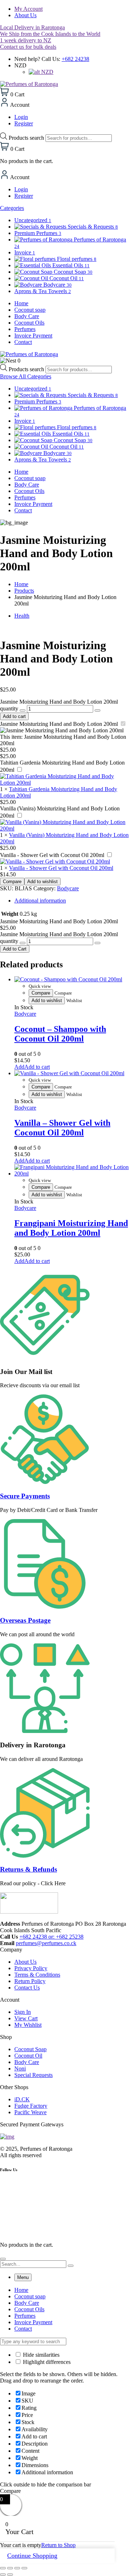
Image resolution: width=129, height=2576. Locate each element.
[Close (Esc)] (24, 2568)
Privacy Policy (31, 1968)
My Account (28, 9)
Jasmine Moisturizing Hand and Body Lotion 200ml (59, 724)
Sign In (23, 2012)
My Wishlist (28, 2025)
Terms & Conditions (37, 1975)
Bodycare (68, 888)
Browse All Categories (26, 376)
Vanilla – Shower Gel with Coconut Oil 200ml (62, 1128)
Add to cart (14, 716)
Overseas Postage (25, 1620)
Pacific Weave (30, 2112)
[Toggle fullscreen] (10, 2568)
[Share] (17, 2568)
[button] (32, 1067)
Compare (12, 882)
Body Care (27, 2062)
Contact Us (27, 1988)
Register (24, 123)
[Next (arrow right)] (10, 2575)
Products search (27, 138)
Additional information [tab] (40, 901)
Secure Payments (25, 1496)
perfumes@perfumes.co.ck (46, 1943)
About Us (25, 15)
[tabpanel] (64, 2309)
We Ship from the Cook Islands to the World (50, 34)
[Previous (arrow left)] (3, 2575)
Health (22, 616)
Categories (12, 208)
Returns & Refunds (28, 1869)
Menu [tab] (23, 2277)
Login (21, 117)
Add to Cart (15, 949)
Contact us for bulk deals (28, 47)
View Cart (26, 2018)
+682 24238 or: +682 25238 (51, 1937)
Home (21, 584)
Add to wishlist (42, 882)
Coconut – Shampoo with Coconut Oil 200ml (60, 1034)
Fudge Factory (31, 2106)
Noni (20, 2069)
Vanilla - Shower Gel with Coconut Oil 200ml (52, 855)
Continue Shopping (32, 2556)
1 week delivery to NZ (26, 40)
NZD (47, 72)
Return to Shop (58, 2545)
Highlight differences (46, 2362)
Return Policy (30, 1981)
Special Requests (34, 2075)
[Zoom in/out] (3, 2568)
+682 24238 (75, 59)
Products (24, 591)
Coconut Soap (30, 2049)
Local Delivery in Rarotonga (32, 27)
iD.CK (22, 2099)
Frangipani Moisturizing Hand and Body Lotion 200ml (71, 1228)
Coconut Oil (28, 2056)
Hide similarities (40, 2355)
